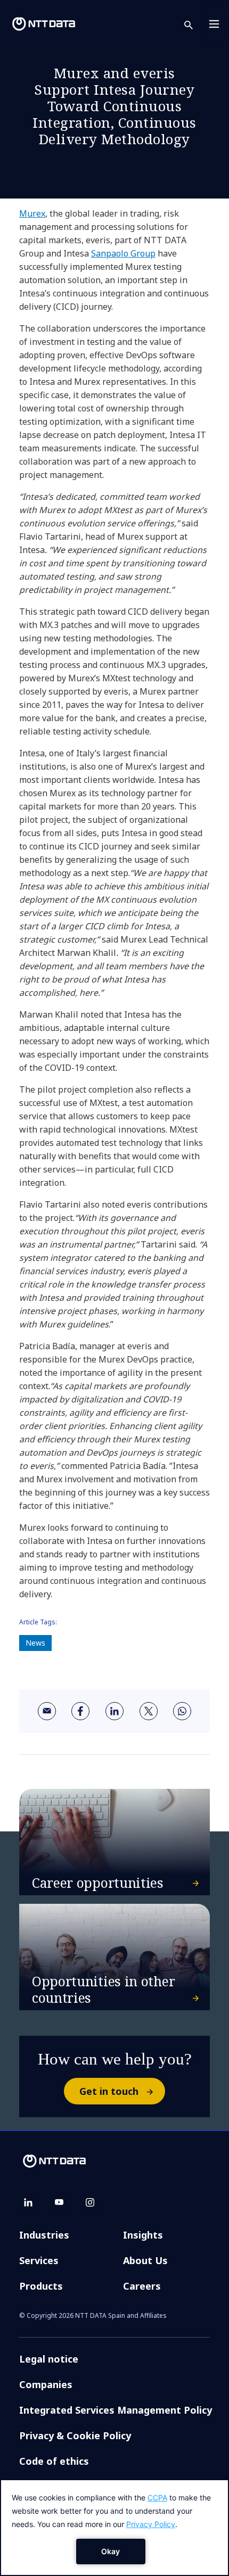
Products (41, 2286)
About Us (145, 2260)
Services (39, 2260)
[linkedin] (114, 1711)
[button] (195, 24)
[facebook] (80, 1711)
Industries (44, 2235)
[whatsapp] (182, 1711)
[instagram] (90, 2202)
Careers (142, 2286)
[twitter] (149, 1711)
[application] (114, 2528)
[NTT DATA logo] (44, 24)
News (35, 1643)
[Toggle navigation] (217, 24)
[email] (47, 1711)
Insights (143, 2235)
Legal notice (49, 2359)
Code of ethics (54, 2461)
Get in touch (109, 2091)
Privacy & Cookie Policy (75, 2435)
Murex (32, 213)
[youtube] (59, 2202)
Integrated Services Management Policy (116, 2410)
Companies (46, 2384)
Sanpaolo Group (123, 253)
